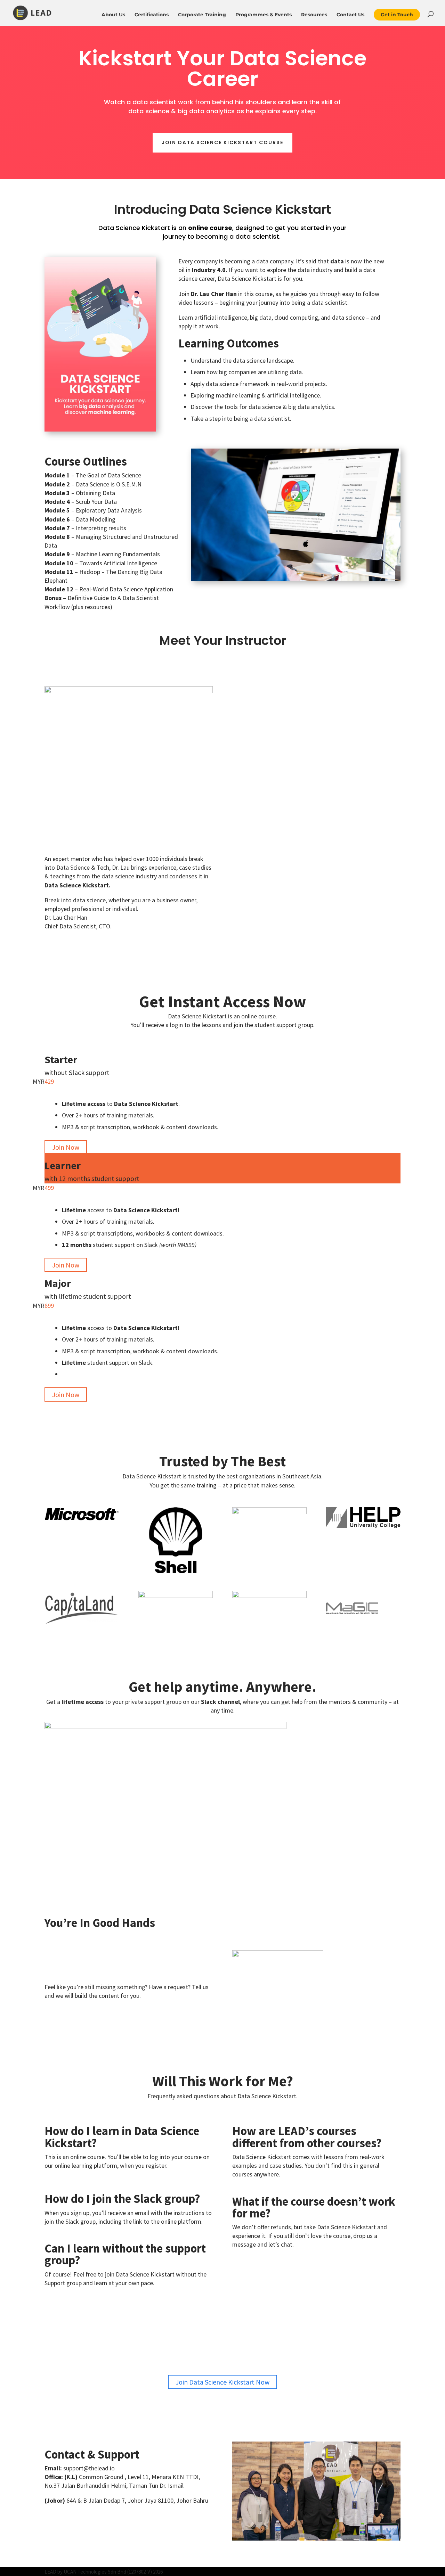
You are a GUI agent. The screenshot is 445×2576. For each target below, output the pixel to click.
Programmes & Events (264, 15)
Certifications (152, 15)
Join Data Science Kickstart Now (222, 2382)
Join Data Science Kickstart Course (222, 142)
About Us (113, 15)
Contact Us (350, 15)
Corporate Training (202, 15)
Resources (314, 15)
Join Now (66, 1147)
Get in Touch (397, 15)
